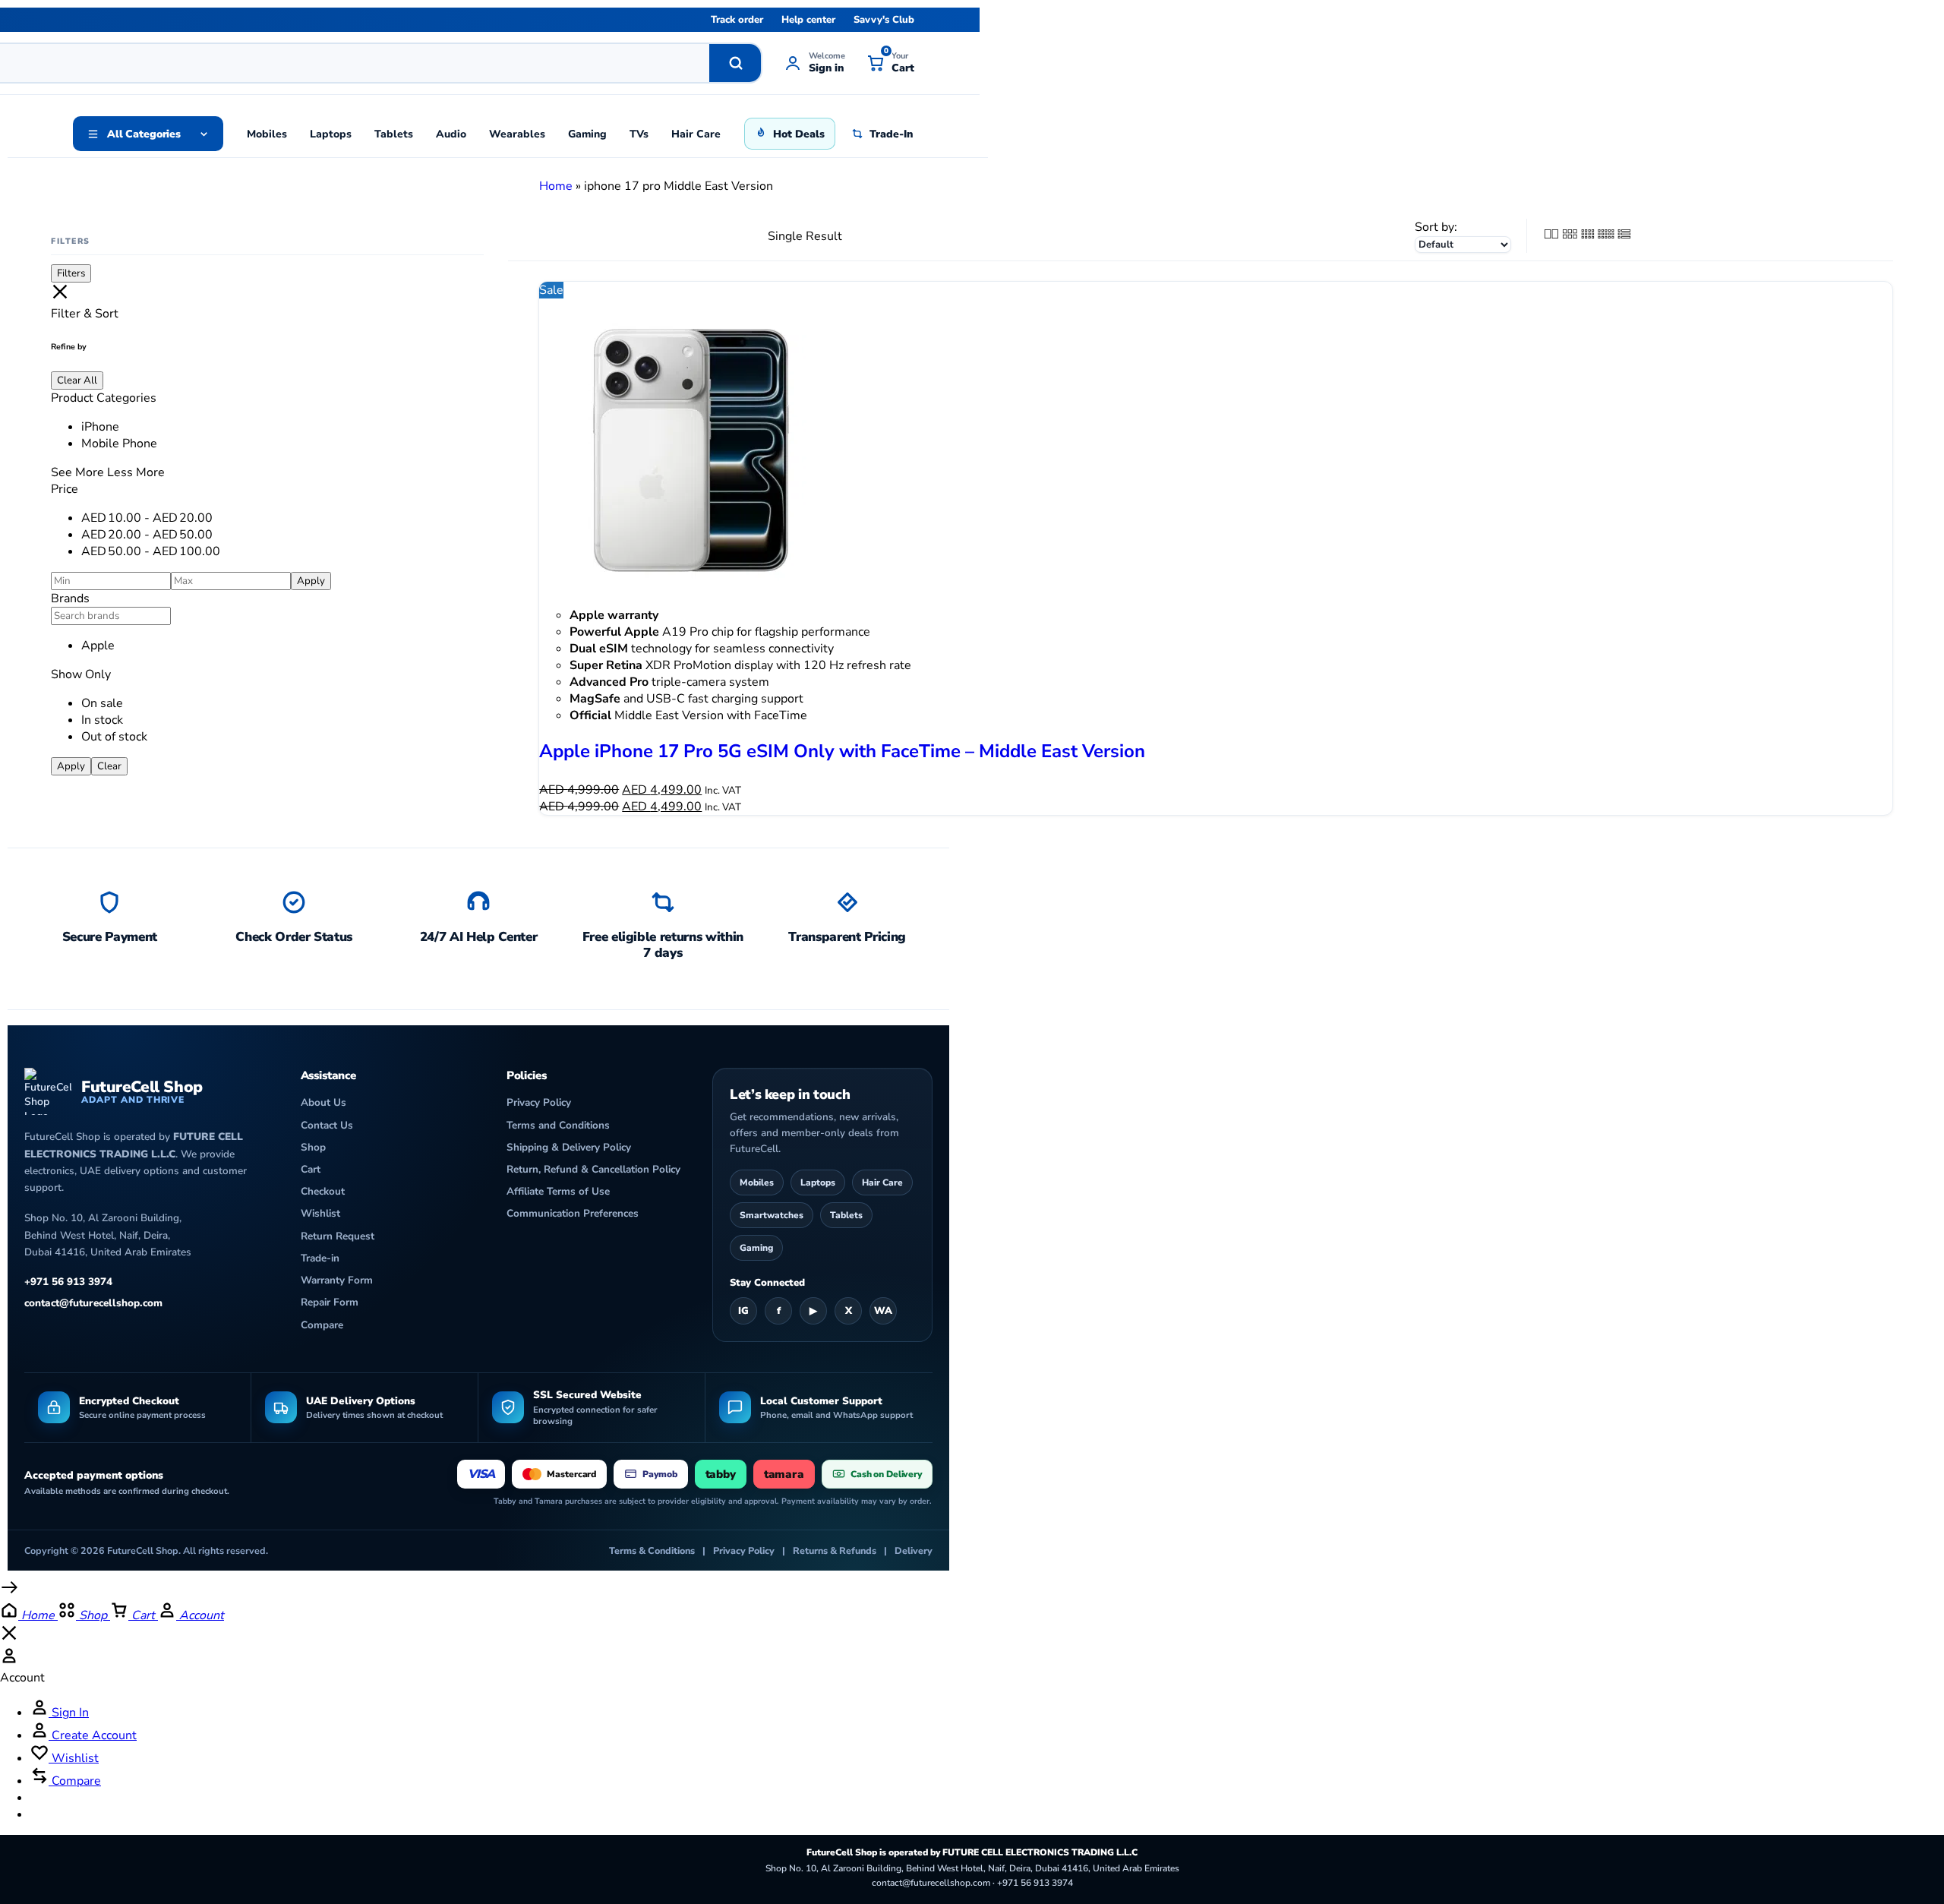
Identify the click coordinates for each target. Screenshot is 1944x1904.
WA (883, 1311)
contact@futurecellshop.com (93, 1303)
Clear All (77, 380)
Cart (311, 1169)
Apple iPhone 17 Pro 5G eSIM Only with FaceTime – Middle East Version (842, 751)
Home (556, 186)
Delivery (914, 1550)
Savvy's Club (884, 20)
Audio (451, 134)
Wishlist (320, 1213)
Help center (808, 20)
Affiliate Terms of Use (558, 1191)
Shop (313, 1147)
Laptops (331, 134)
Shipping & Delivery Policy (569, 1147)
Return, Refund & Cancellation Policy (593, 1169)
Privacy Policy (539, 1102)
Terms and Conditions (558, 1125)
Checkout (323, 1191)
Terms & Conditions (652, 1550)
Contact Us (327, 1125)
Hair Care (696, 134)
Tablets (394, 134)
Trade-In (891, 134)
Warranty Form (337, 1280)
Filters (71, 273)
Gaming (587, 134)
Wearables (517, 134)
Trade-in (320, 1258)
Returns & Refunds (835, 1550)
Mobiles (267, 134)
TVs (639, 134)
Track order (737, 20)
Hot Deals (799, 134)
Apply (311, 581)
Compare (322, 1325)
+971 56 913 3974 (68, 1282)
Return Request (338, 1236)
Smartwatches (772, 1215)
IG (743, 1311)
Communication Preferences (573, 1213)
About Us (323, 1102)
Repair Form (330, 1302)
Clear (109, 766)
